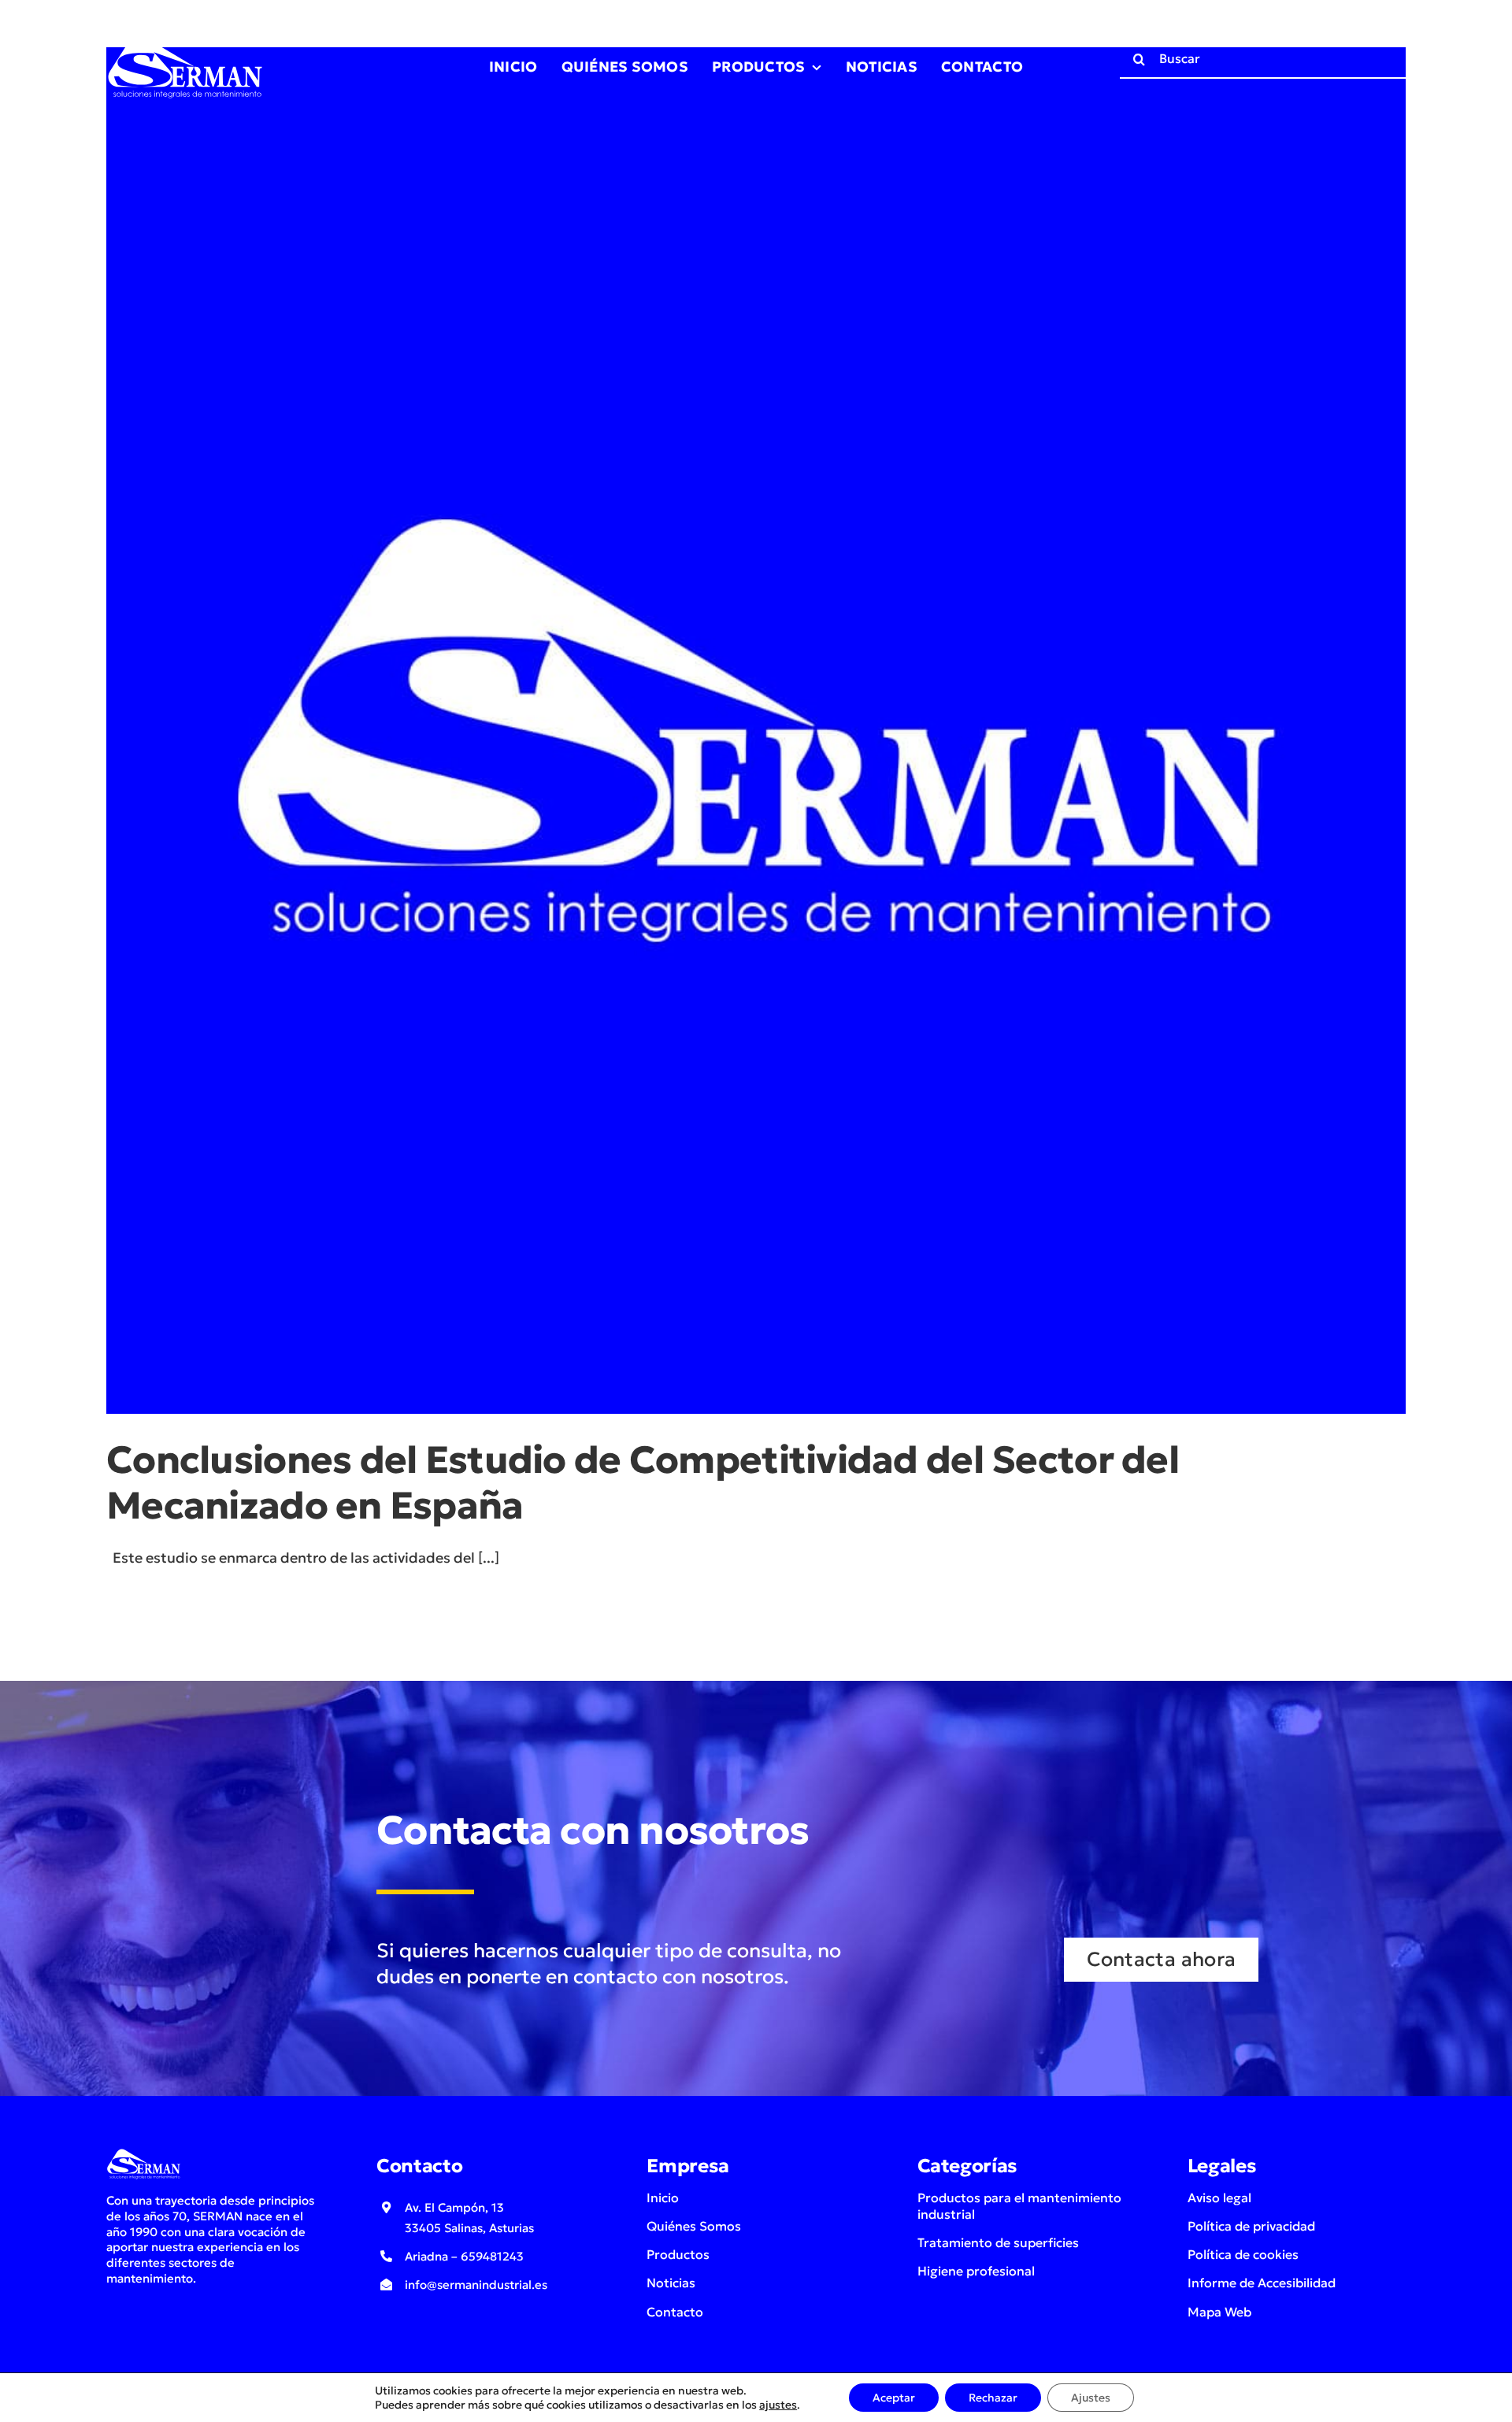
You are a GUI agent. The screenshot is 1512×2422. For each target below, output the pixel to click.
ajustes (778, 2405)
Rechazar (993, 2398)
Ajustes (1091, 2398)
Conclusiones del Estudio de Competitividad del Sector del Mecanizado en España (643, 1482)
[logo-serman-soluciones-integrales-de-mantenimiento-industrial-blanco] (185, 38)
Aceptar (894, 2398)
